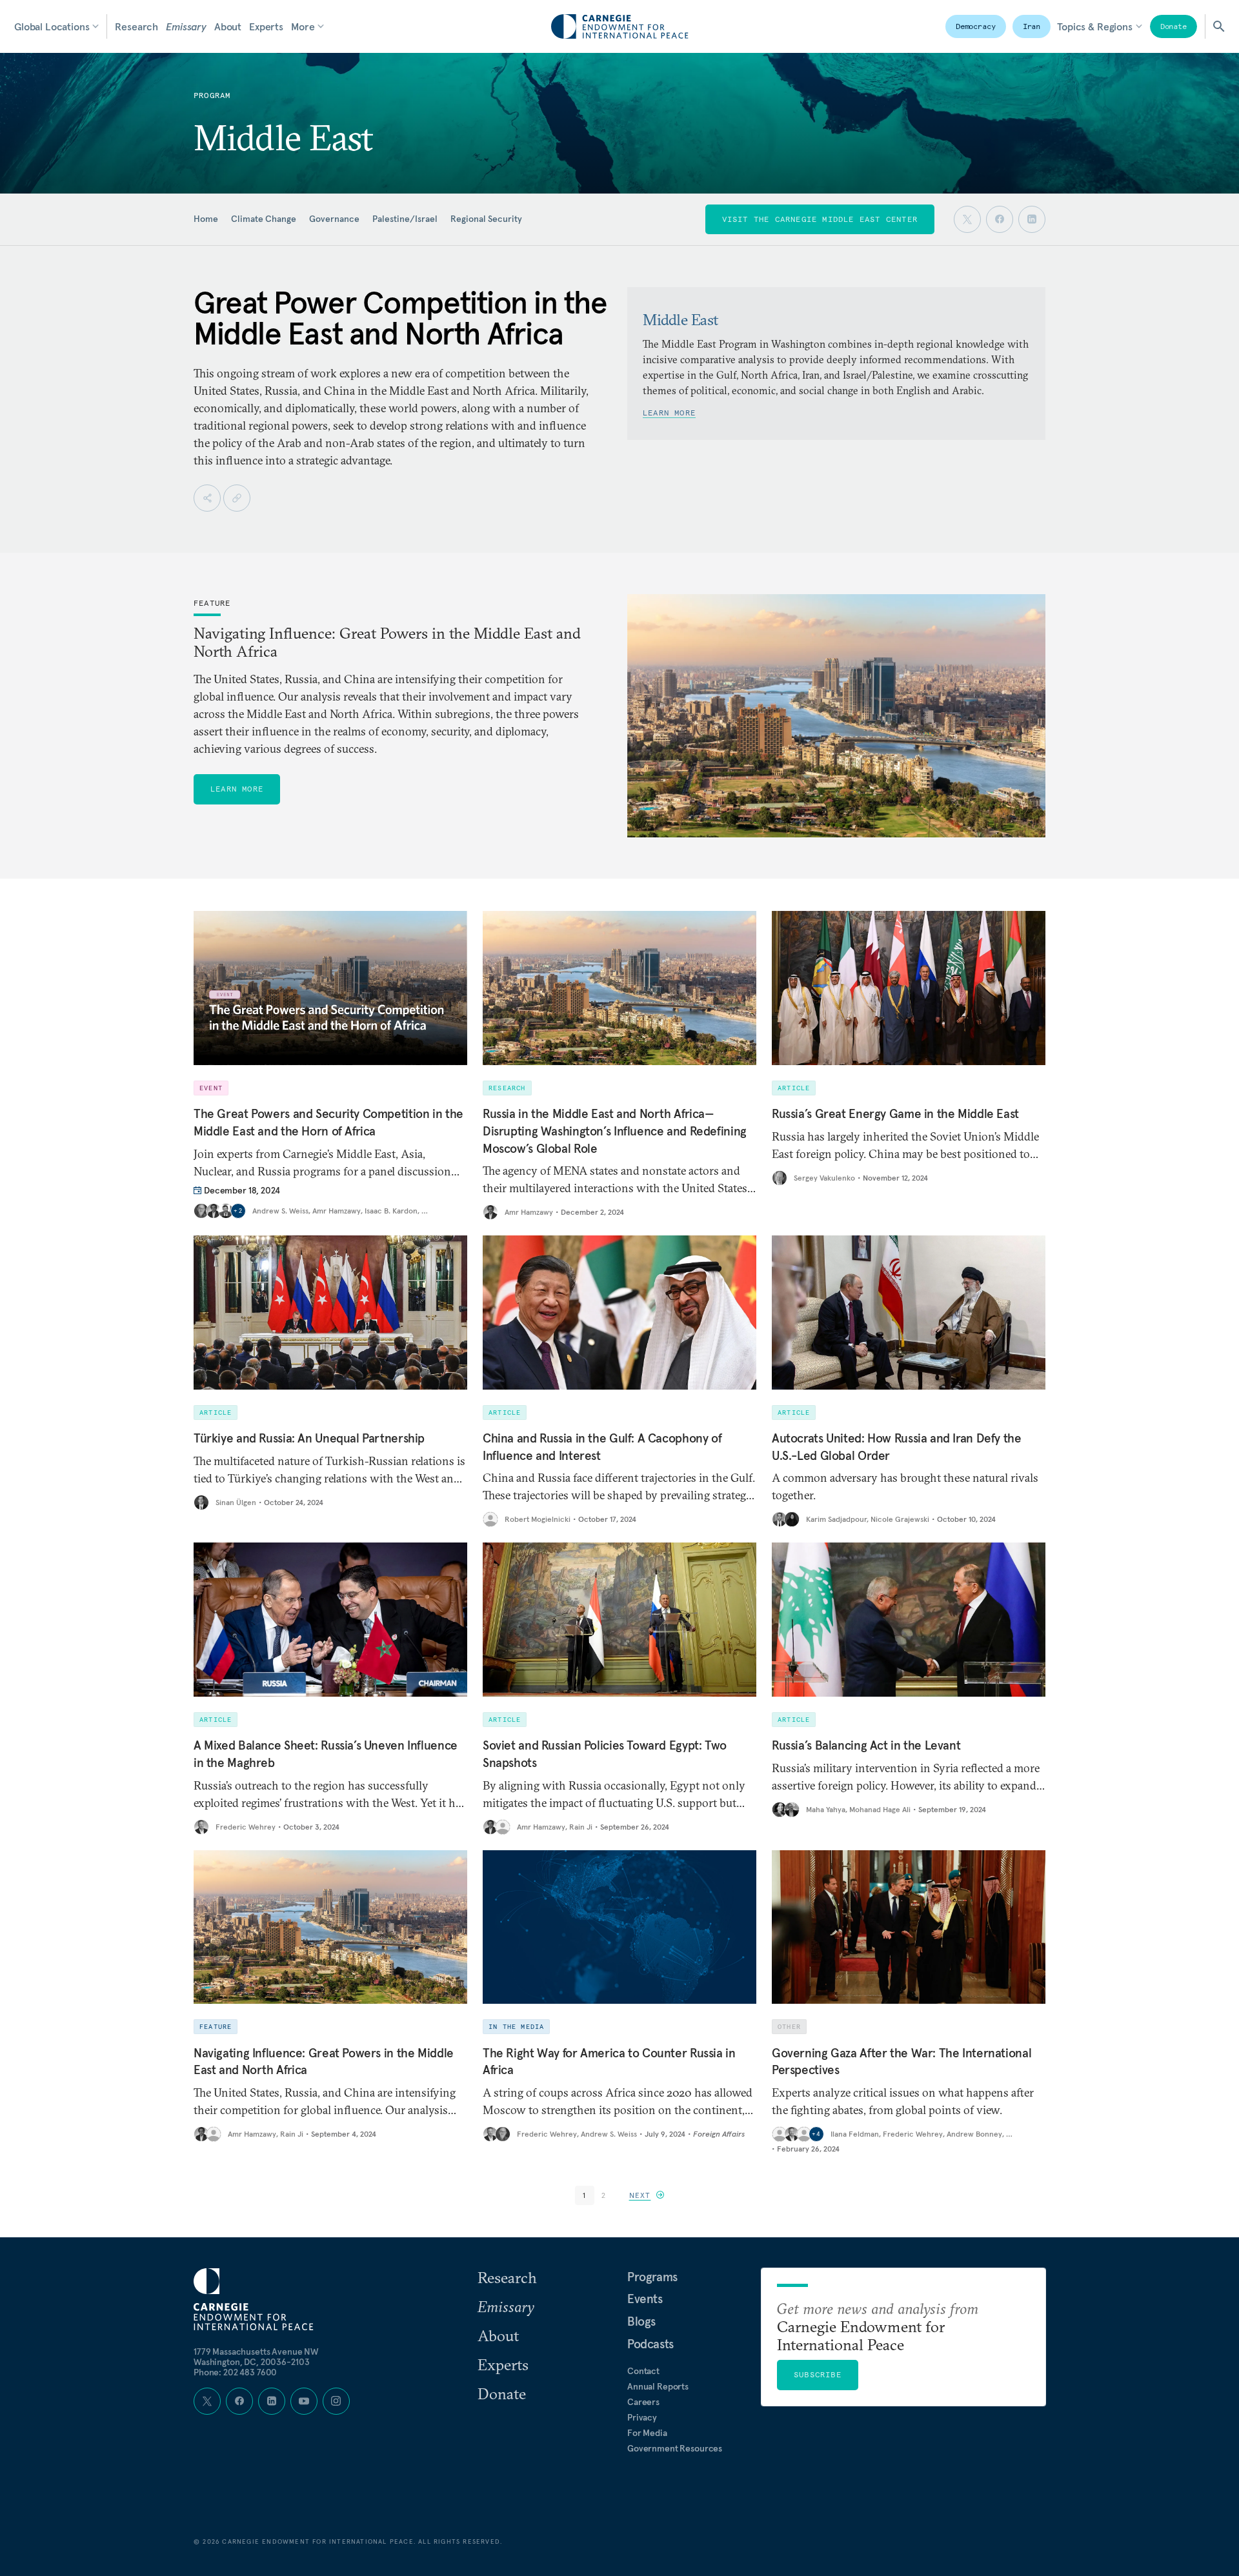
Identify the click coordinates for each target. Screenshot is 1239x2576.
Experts (266, 26)
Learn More (669, 413)
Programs (652, 2277)
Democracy (976, 26)
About (228, 26)
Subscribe (818, 2374)
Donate (1174, 26)
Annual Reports (658, 2386)
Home (206, 219)
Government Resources (675, 2448)
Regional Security (486, 219)
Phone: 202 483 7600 (235, 2372)
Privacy (642, 2417)
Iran (1032, 26)
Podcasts (650, 2344)
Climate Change (264, 219)
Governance (334, 219)
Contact (643, 2371)
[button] (647, 2195)
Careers (643, 2402)
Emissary (186, 26)
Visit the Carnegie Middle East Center (820, 219)
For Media (647, 2433)
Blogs (641, 2321)
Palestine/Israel (405, 219)
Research (136, 26)
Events (645, 2299)
